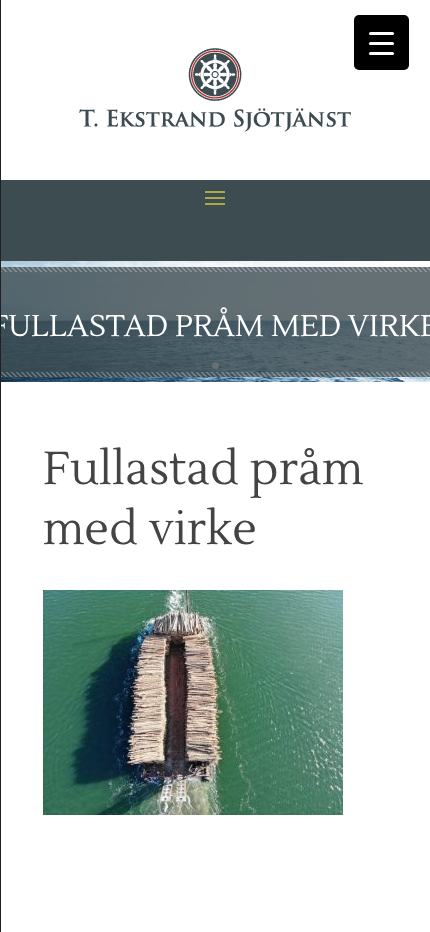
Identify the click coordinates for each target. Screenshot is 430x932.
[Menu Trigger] (381, 42)
